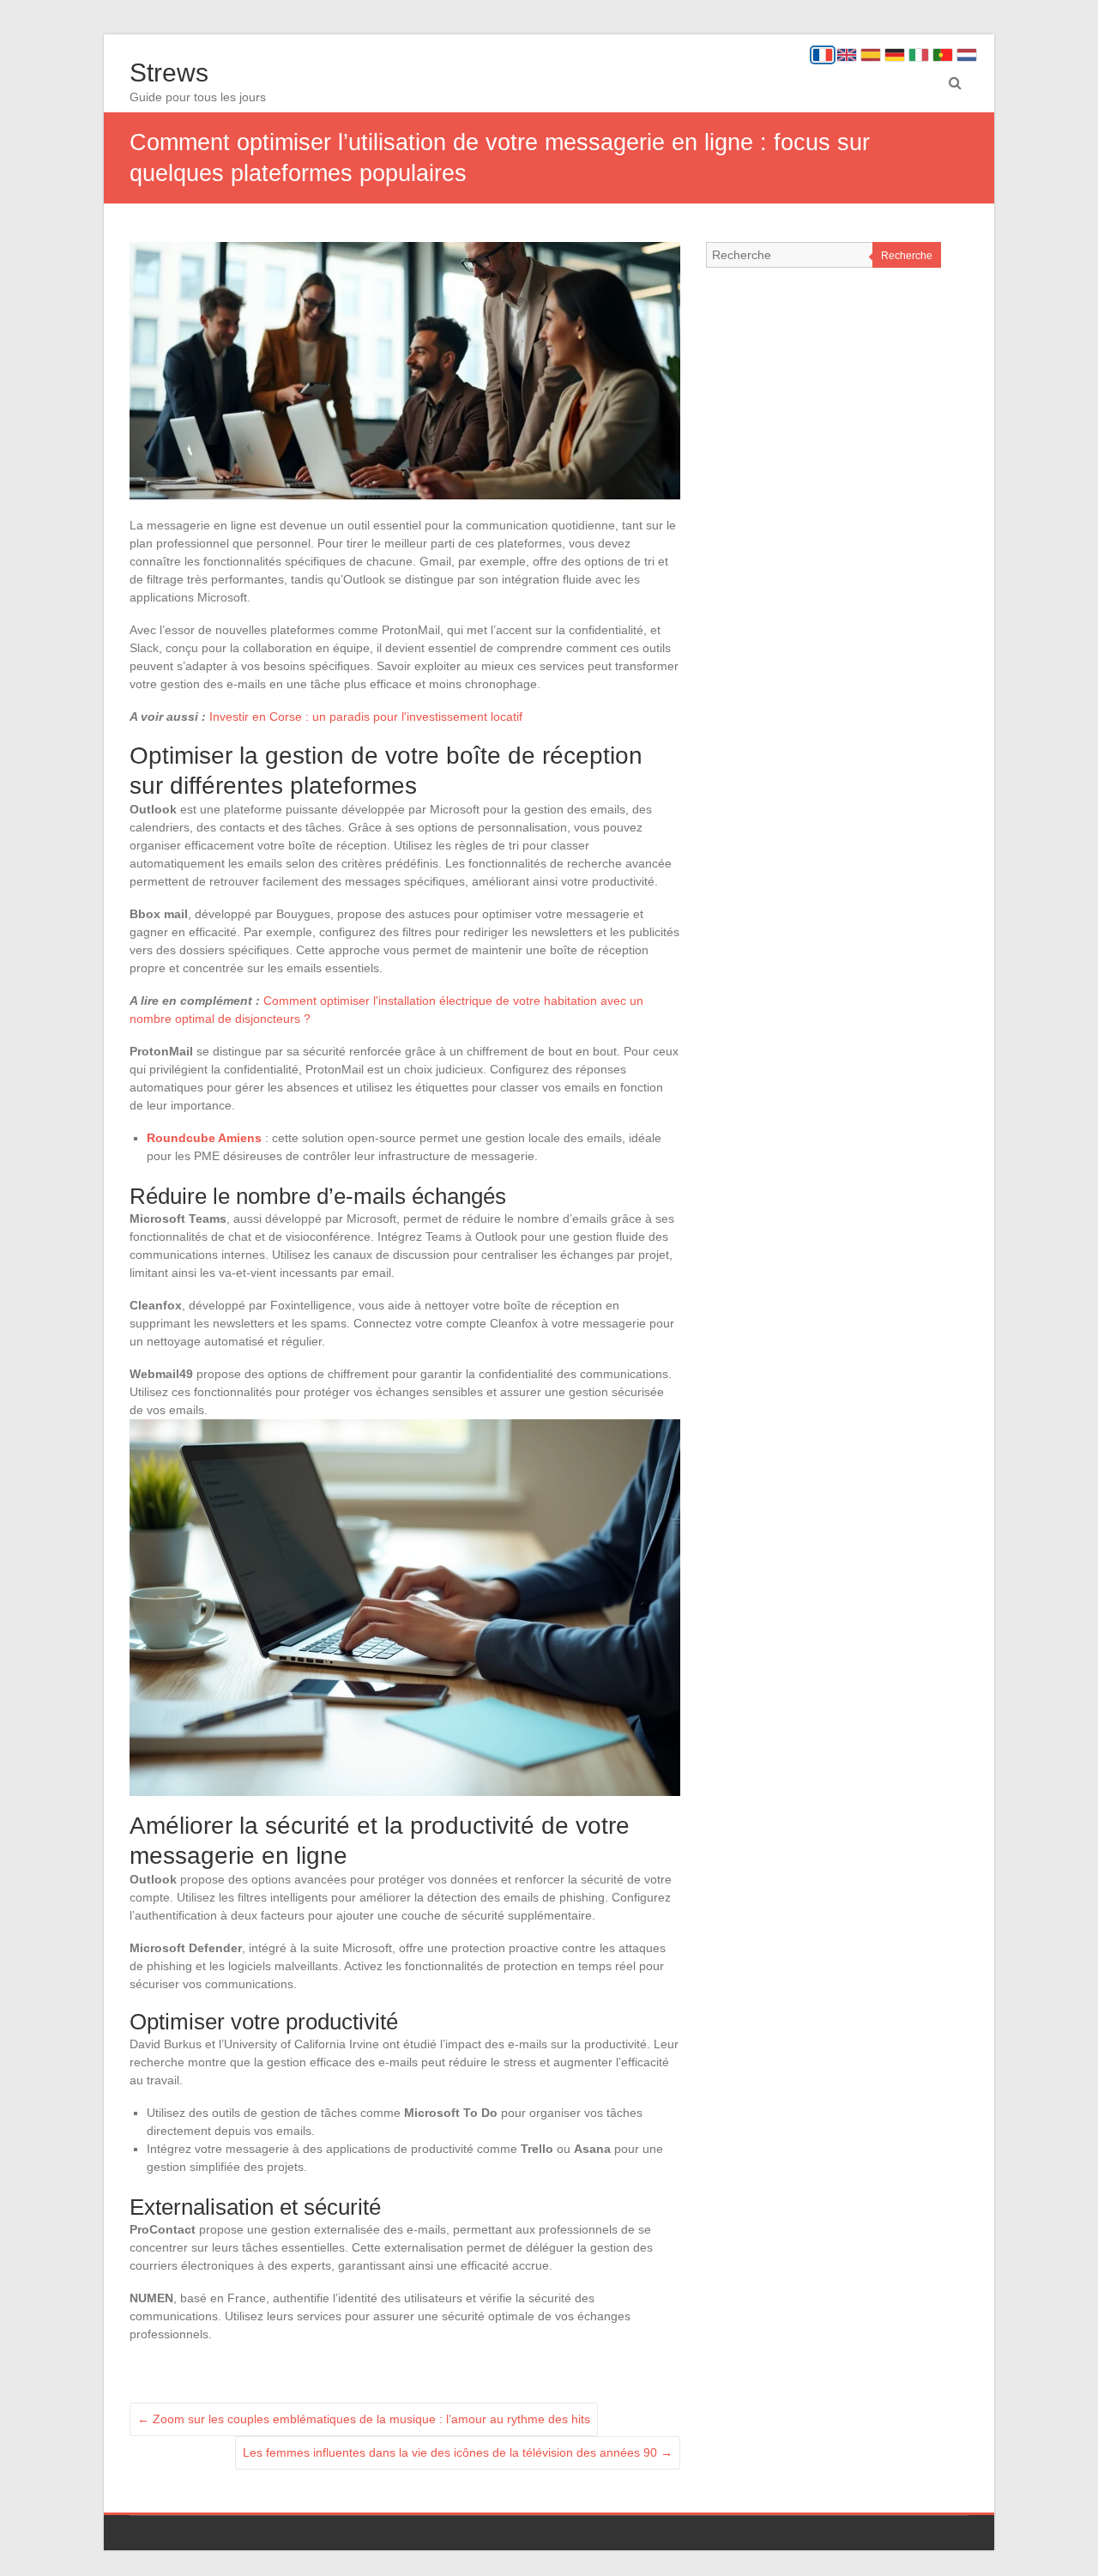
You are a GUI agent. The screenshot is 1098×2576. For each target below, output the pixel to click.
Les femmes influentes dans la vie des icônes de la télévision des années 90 (458, 2452)
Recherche (907, 256)
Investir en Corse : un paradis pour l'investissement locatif (366, 717)
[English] (847, 55)
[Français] (823, 55)
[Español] (871, 55)
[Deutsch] (895, 55)
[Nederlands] (967, 55)
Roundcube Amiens (204, 1138)
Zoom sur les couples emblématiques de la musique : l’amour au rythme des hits (364, 2419)
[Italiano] (919, 55)
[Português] (943, 55)
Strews (169, 73)
